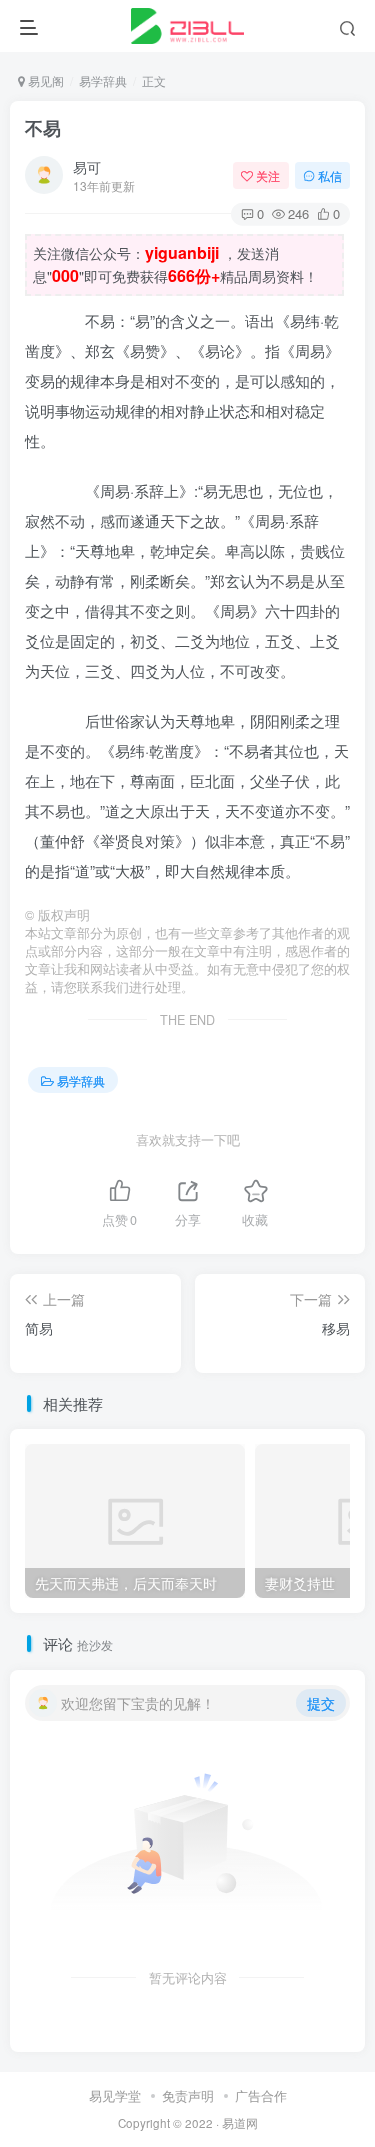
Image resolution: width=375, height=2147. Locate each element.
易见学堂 (115, 2095)
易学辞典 (103, 80)
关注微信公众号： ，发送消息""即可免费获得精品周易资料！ (175, 264)
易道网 (240, 2123)
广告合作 (261, 2095)
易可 (87, 167)
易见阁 (44, 80)
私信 (330, 175)
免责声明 (188, 2095)
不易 (43, 128)
